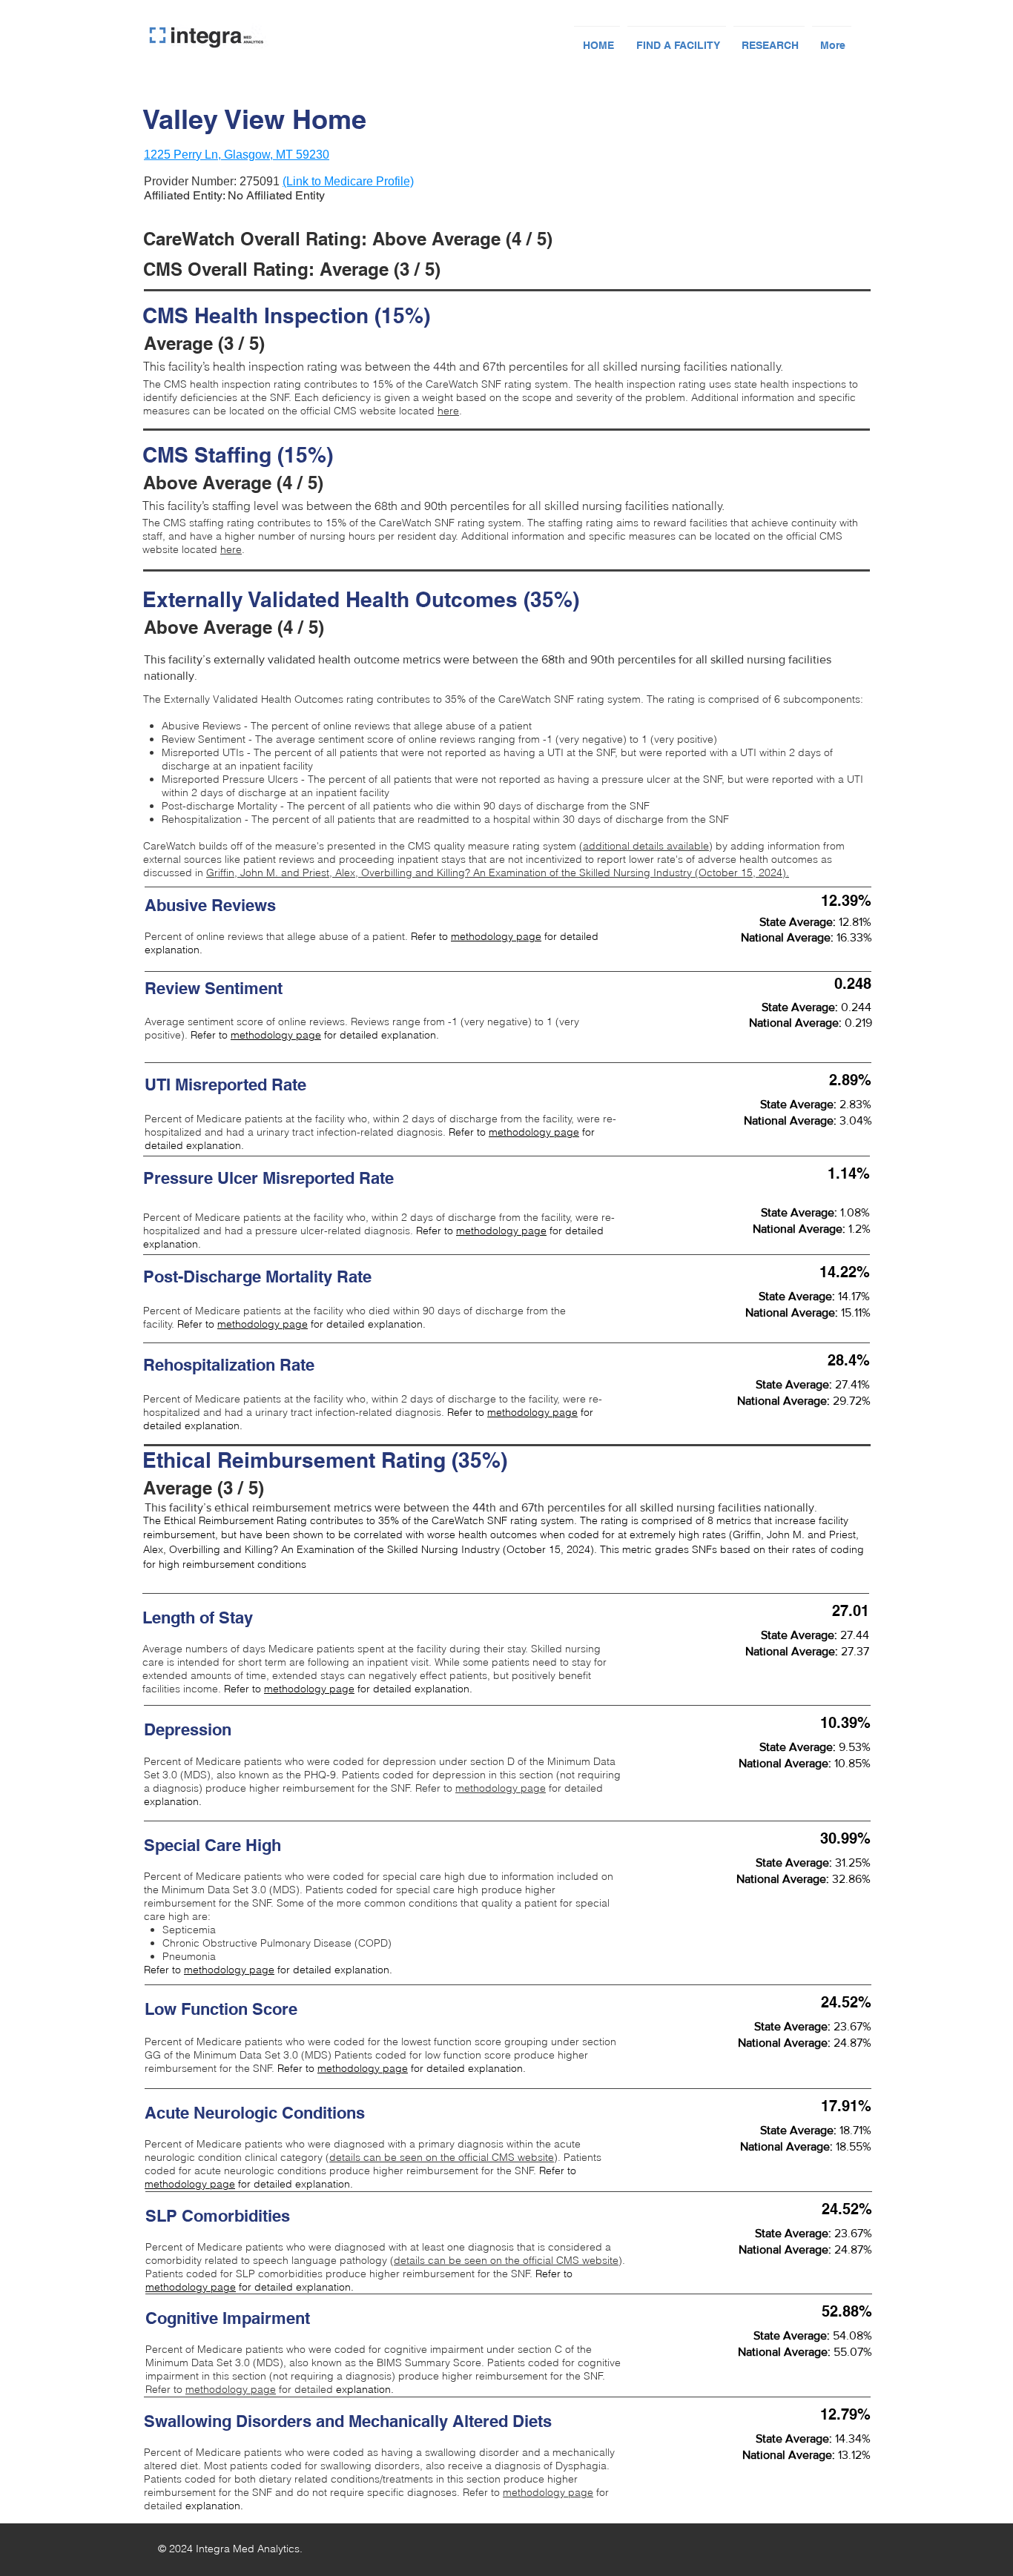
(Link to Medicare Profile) (348, 181)
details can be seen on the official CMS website (442, 2157)
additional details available (646, 846)
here (448, 411)
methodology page (496, 936)
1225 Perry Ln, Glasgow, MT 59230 (237, 155)
